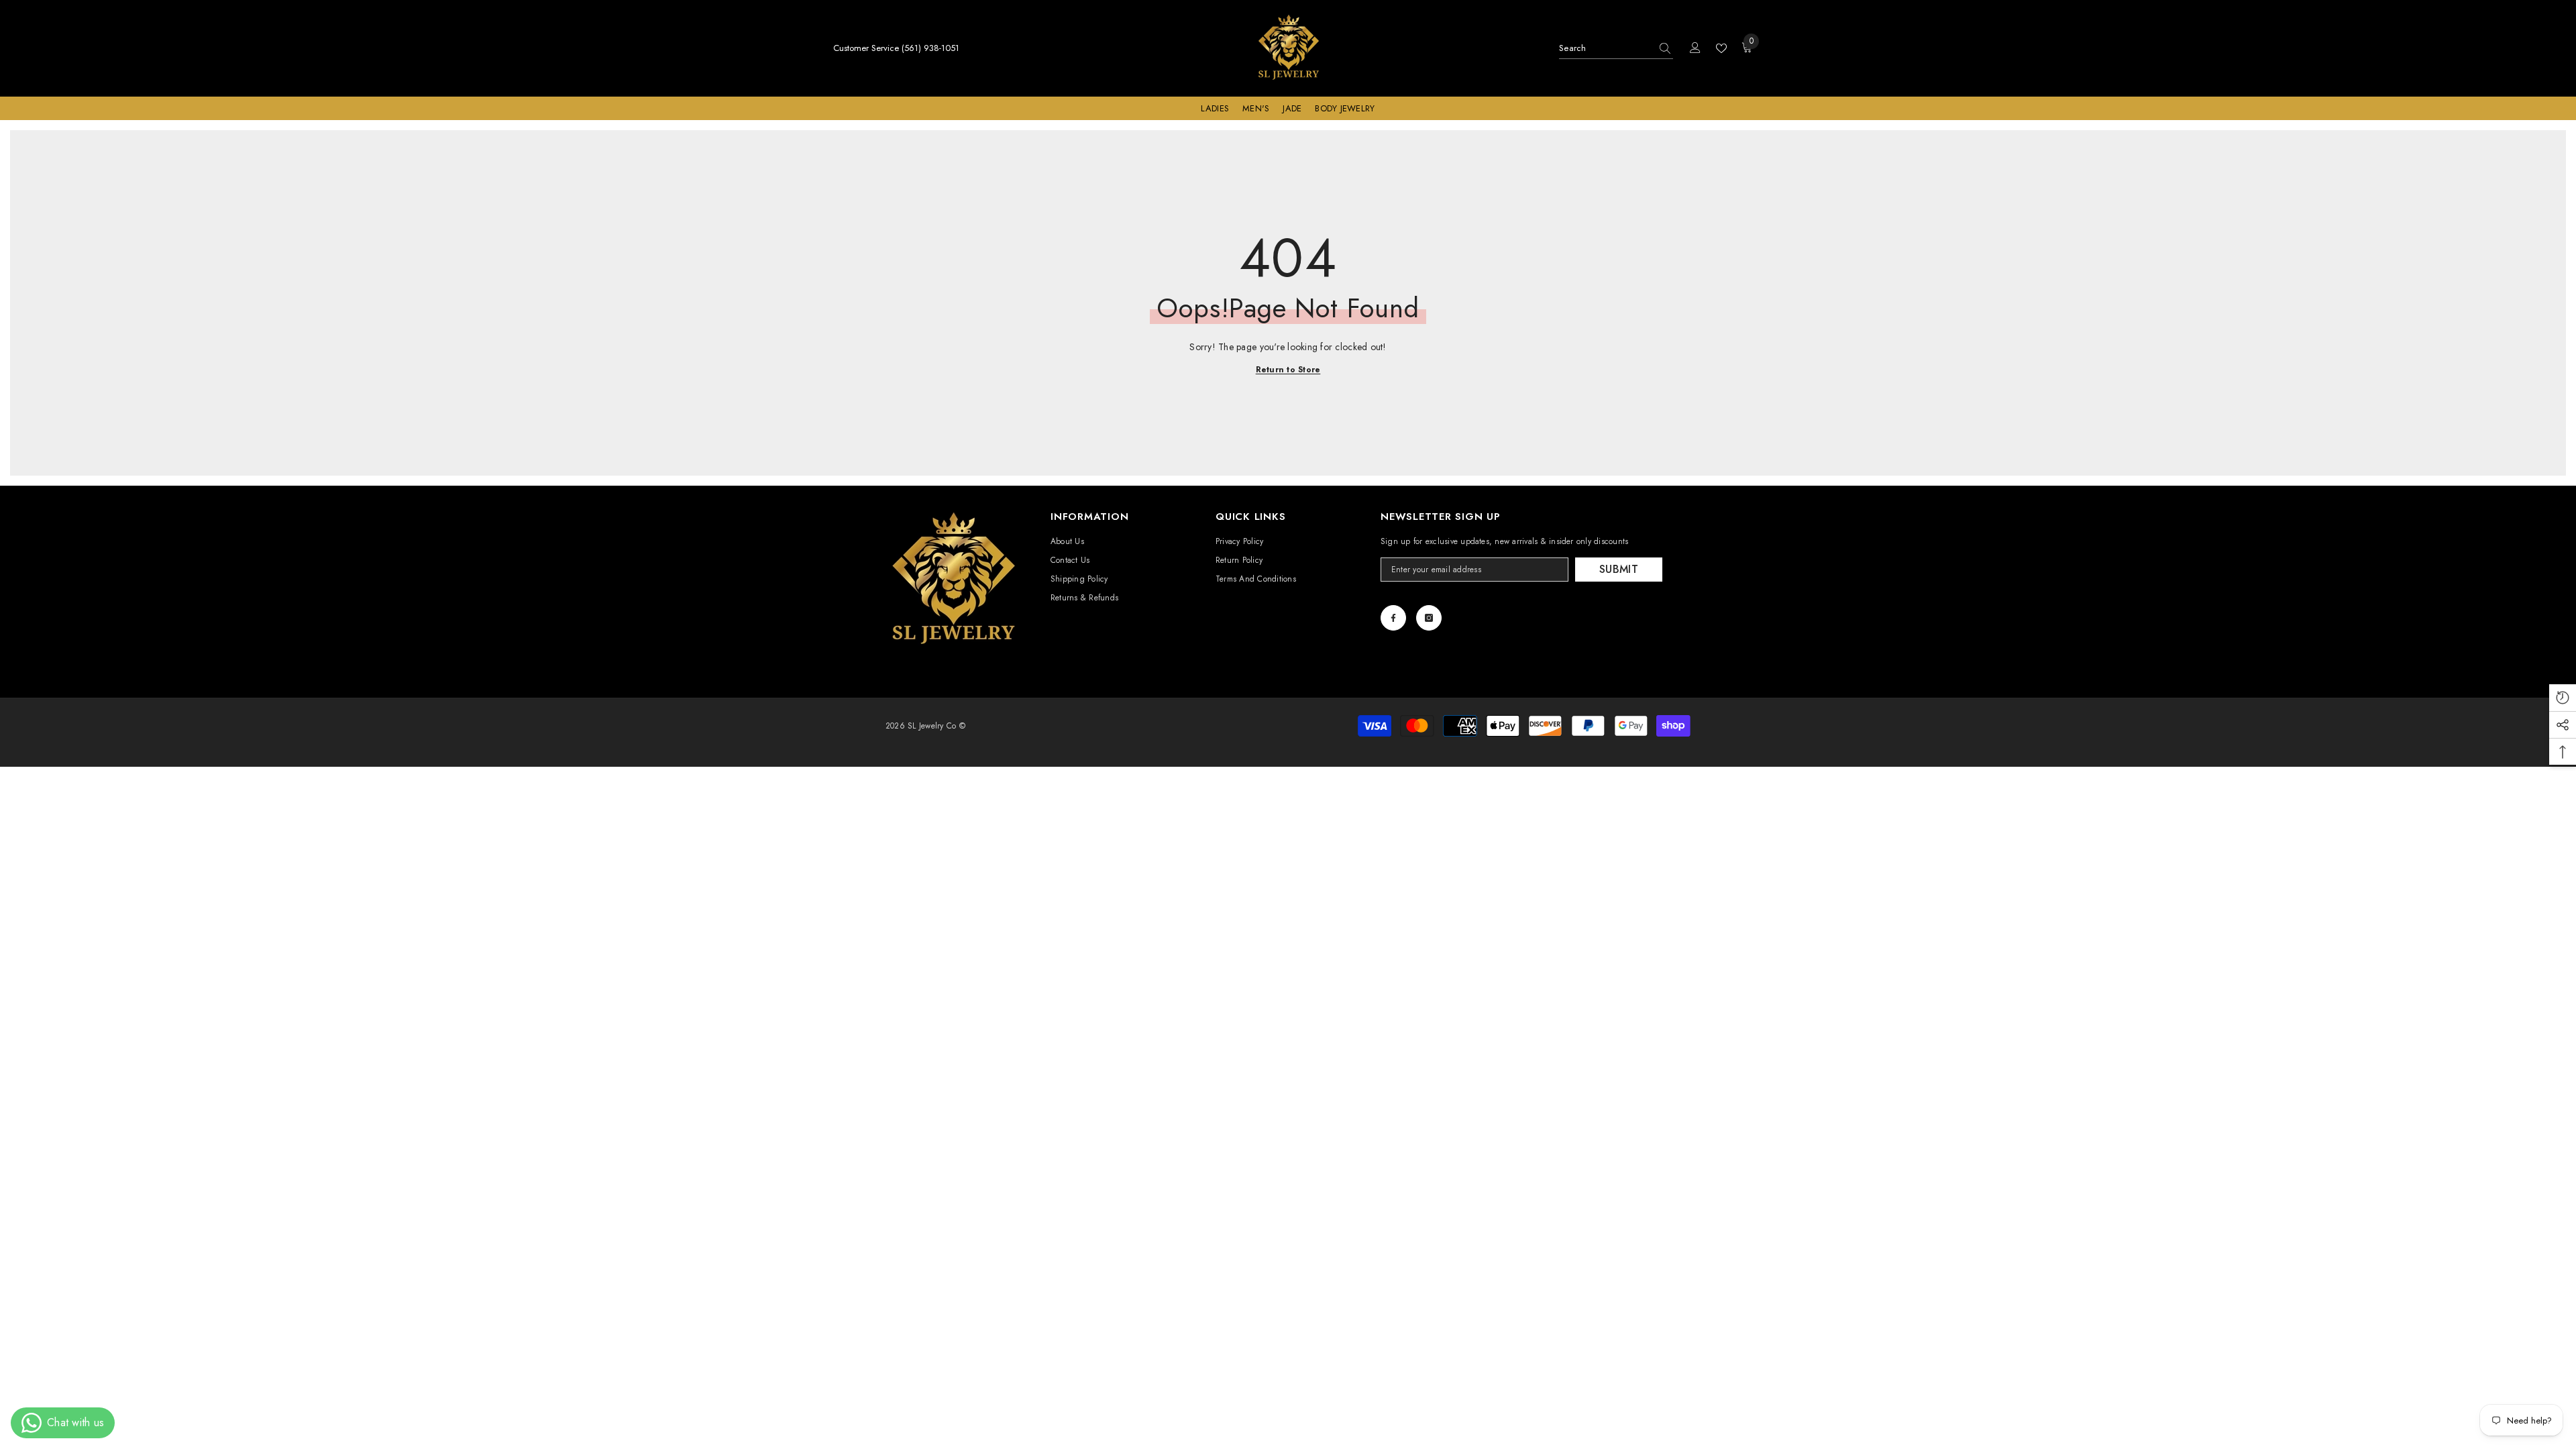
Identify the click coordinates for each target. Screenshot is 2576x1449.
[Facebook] (1393, 618)
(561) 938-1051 (930, 48)
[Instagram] (1429, 618)
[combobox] (1605, 48)
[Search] (1616, 49)
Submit (1619, 569)
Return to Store (1288, 370)
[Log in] (1695, 48)
